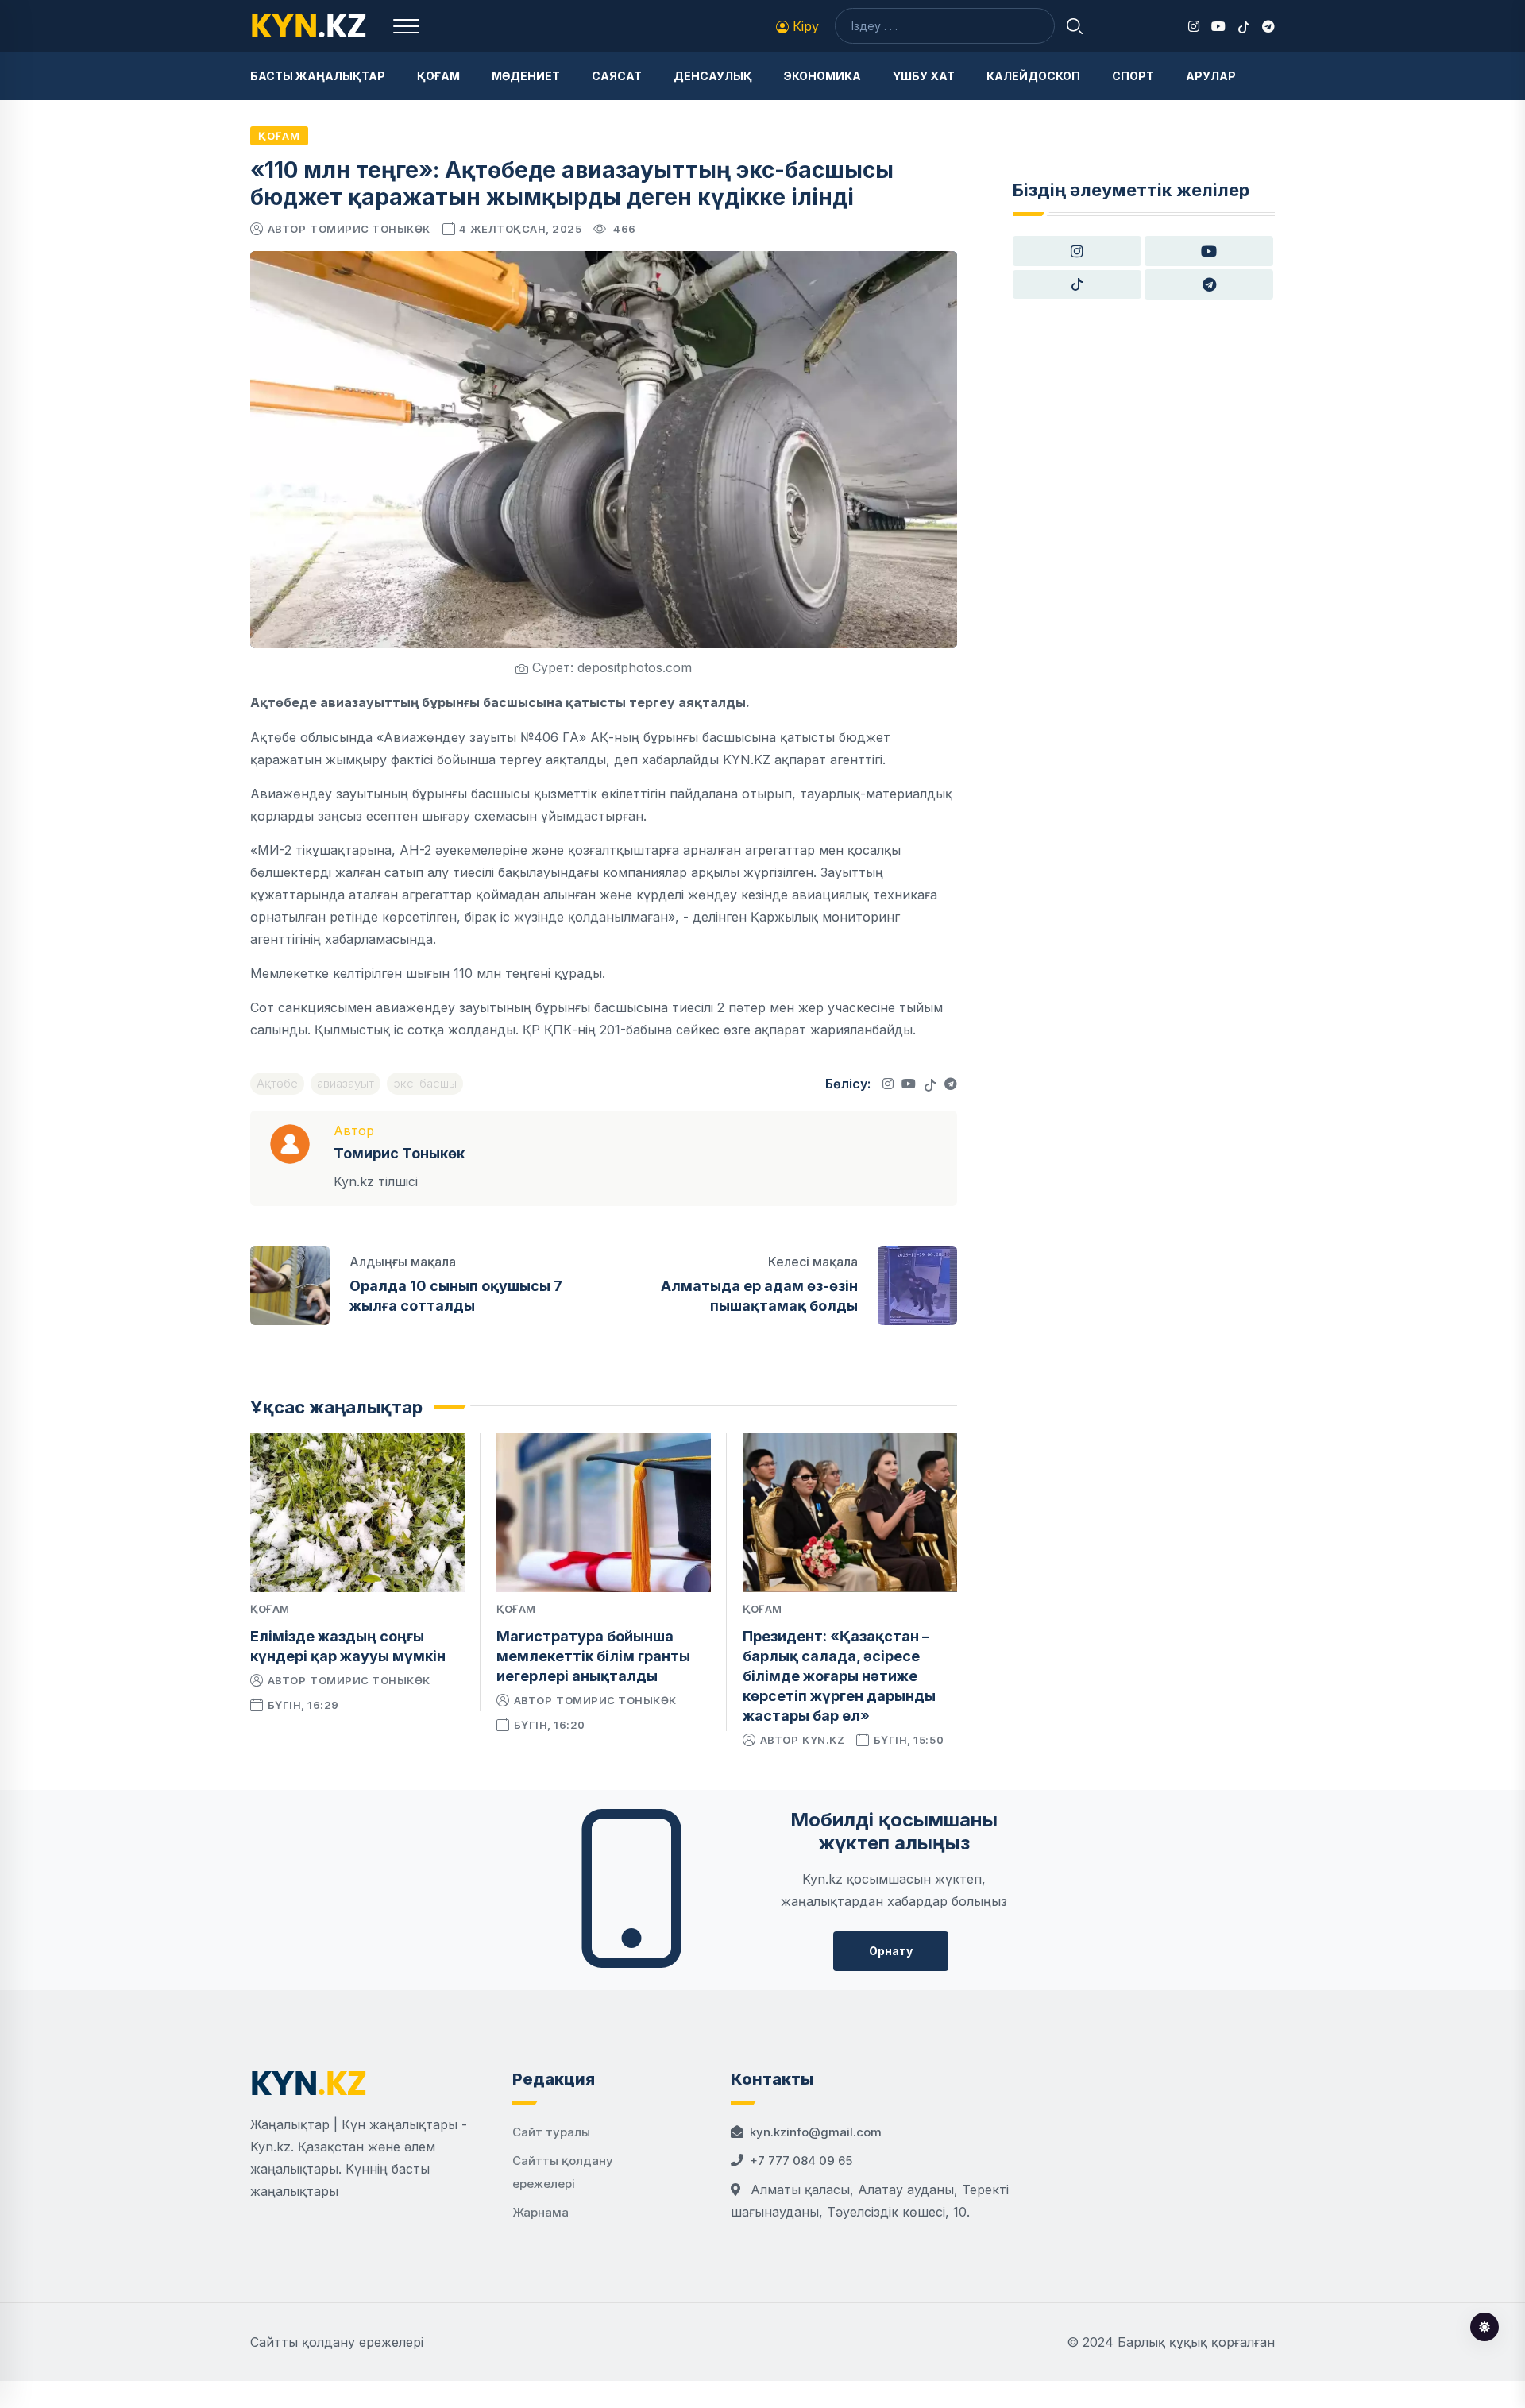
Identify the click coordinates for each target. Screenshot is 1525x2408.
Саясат (617, 76)
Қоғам (438, 76)
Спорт (1133, 76)
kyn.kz (823, 1740)
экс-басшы (425, 1083)
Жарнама (541, 2212)
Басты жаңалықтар (318, 76)
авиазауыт (346, 1083)
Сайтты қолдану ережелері (337, 2342)
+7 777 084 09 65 (801, 2161)
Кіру (804, 26)
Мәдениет (526, 76)
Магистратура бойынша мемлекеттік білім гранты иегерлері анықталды (593, 1656)
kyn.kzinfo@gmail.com (816, 2132)
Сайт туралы (551, 2132)
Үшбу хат (924, 76)
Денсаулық (713, 76)
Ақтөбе (277, 1083)
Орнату (891, 1951)
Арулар (1211, 76)
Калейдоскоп (1033, 76)
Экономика (822, 76)
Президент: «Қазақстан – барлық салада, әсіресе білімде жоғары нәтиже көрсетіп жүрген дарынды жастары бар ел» (839, 1676)
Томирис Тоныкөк (370, 229)
